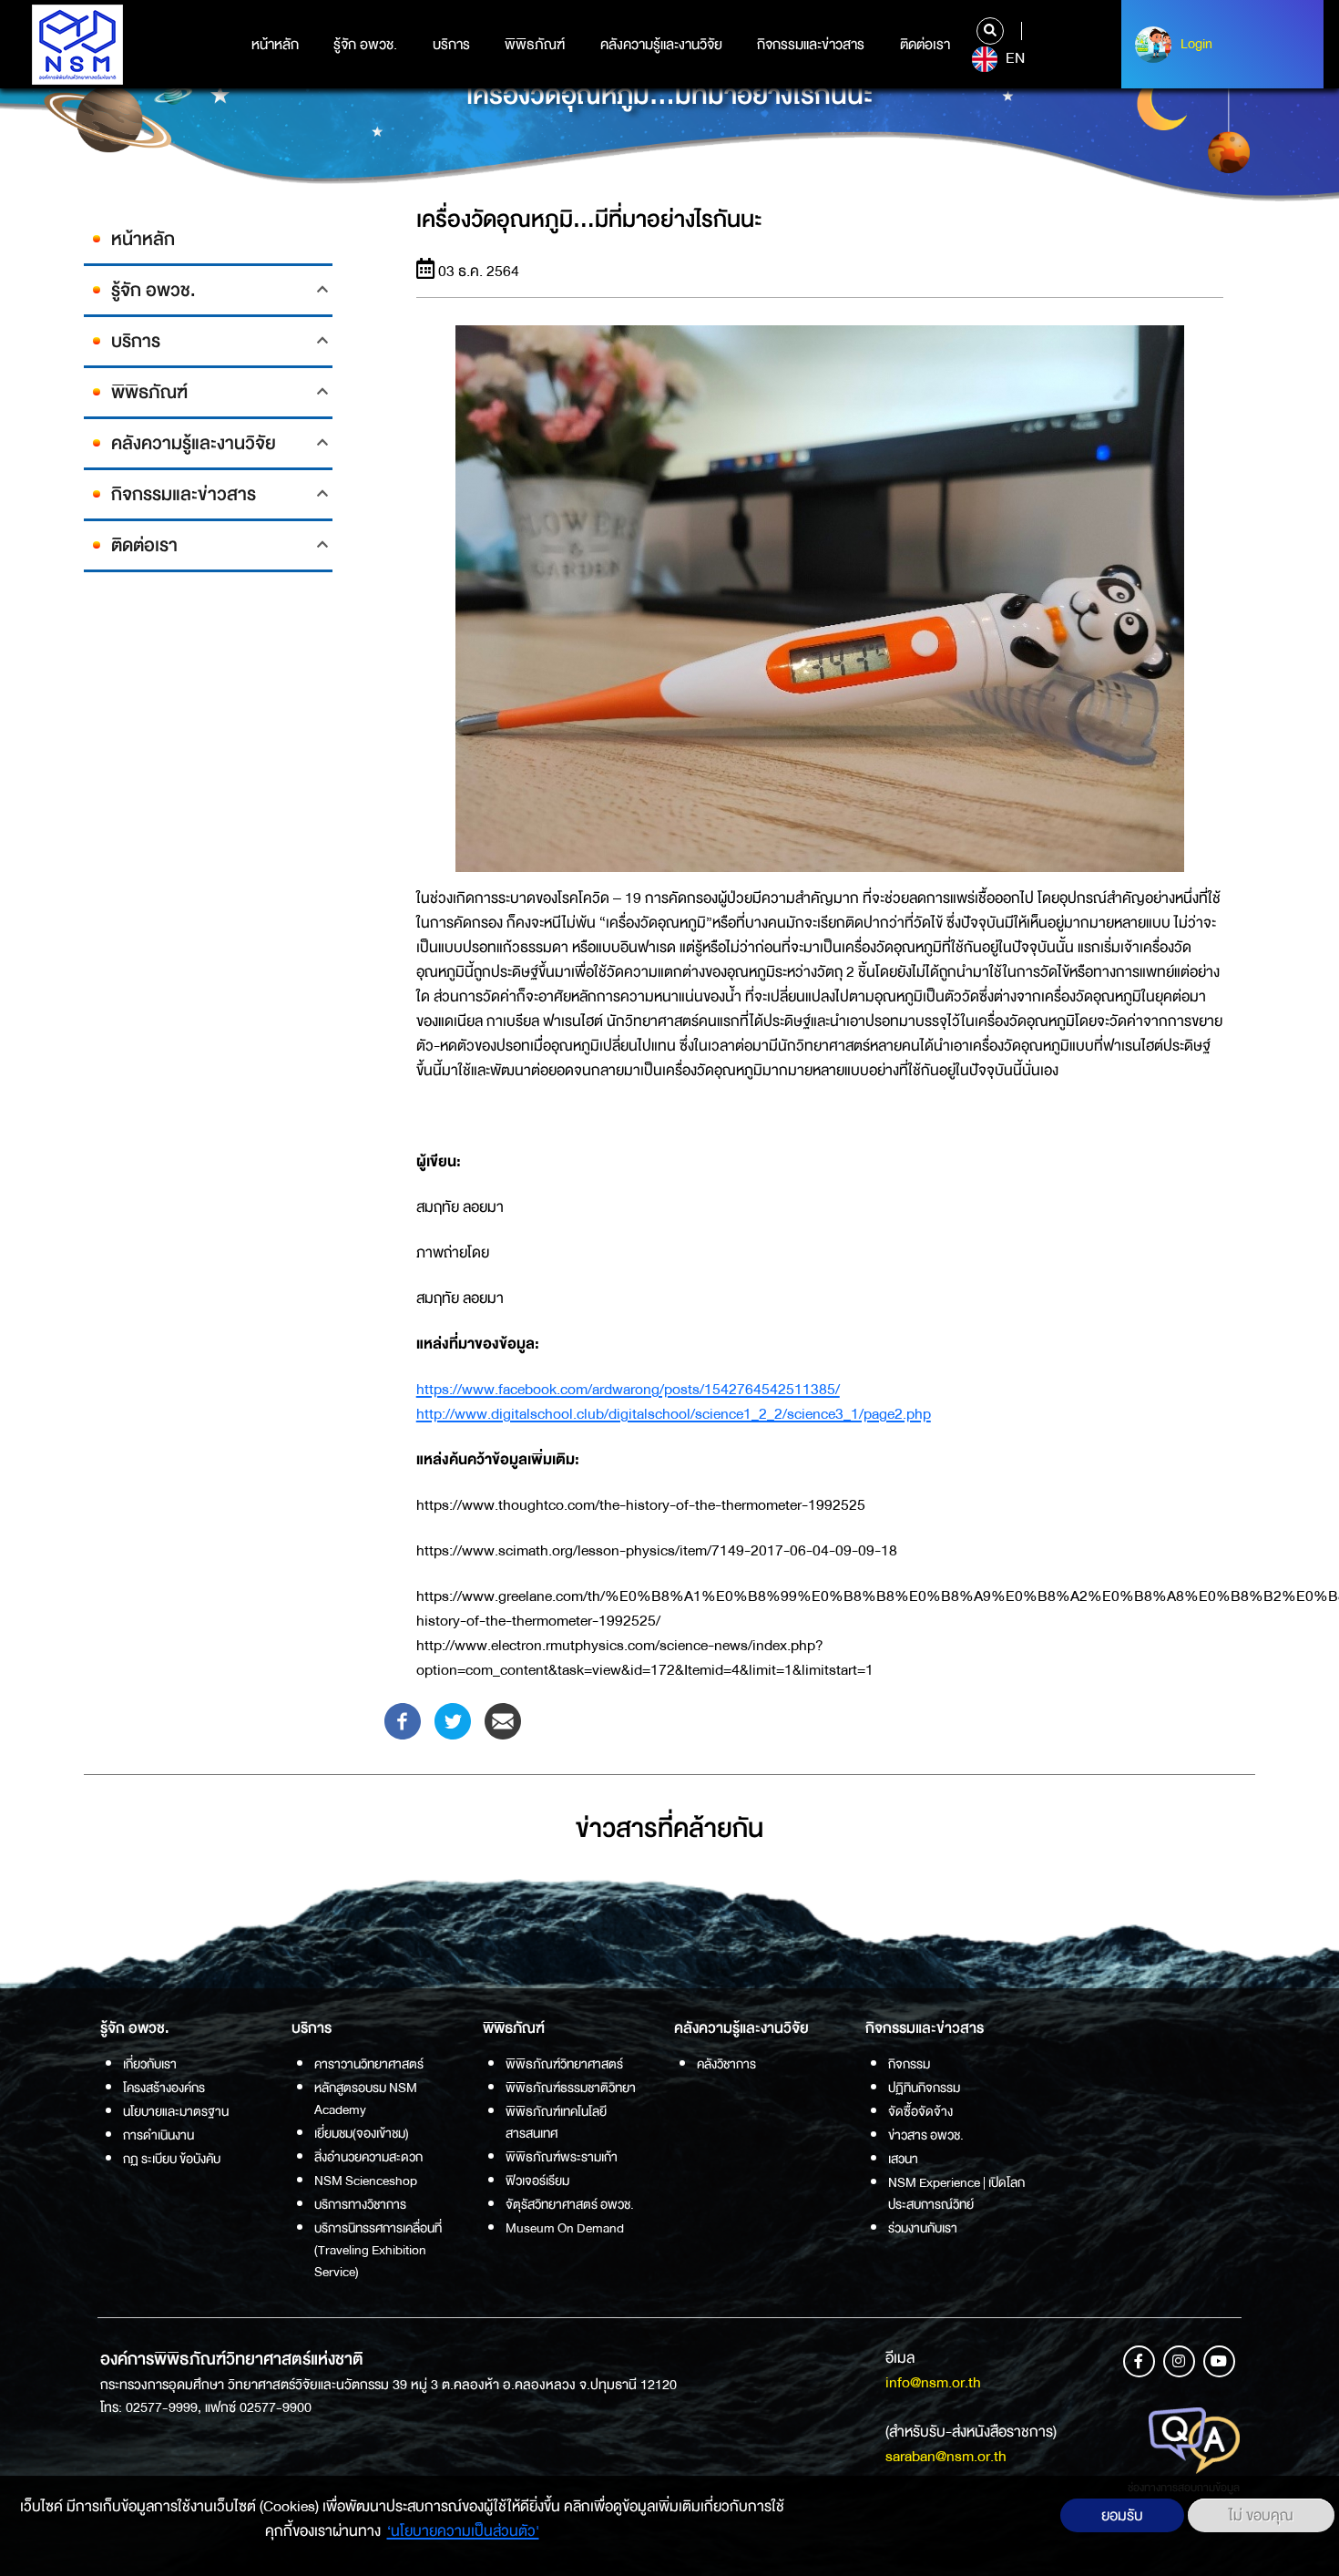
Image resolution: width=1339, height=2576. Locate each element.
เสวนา (903, 2159)
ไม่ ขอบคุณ (1261, 2515)
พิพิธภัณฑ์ (535, 45)
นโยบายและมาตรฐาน (176, 2111)
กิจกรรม (909, 2064)
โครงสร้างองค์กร (164, 2088)
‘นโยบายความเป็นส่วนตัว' (463, 2531)
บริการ (451, 45)
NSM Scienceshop (366, 2181)
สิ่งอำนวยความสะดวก (368, 2157)
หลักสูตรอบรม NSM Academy (366, 2099)
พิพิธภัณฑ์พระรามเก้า (562, 2157)
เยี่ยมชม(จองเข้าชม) (362, 2133)
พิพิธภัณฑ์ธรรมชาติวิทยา (571, 2088)
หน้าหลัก (275, 45)
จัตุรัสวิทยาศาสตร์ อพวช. (570, 2204)
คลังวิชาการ (726, 2064)
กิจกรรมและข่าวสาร (811, 45)
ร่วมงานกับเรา (923, 2228)
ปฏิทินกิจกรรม (924, 2088)
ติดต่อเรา (925, 45)
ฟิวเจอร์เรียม (537, 2181)
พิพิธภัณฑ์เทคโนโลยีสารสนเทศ (556, 2122)
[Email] (503, 1720)
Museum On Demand (565, 2228)
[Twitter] (453, 1720)
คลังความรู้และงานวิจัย (661, 45)
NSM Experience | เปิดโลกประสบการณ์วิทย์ (956, 2193)
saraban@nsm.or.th (946, 2456)
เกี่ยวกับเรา (150, 2064)
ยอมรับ (1122, 2515)
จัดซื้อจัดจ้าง (920, 2111)
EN (1013, 58)
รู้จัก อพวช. (365, 45)
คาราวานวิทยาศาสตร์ (369, 2064)
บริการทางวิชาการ (360, 2204)
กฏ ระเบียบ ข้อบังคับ (172, 2159)
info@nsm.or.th (933, 2382)
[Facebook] (403, 1720)
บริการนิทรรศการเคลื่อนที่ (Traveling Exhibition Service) (378, 2250)
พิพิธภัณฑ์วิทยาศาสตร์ (564, 2064)
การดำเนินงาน (158, 2135)
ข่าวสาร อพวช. (926, 2135)
